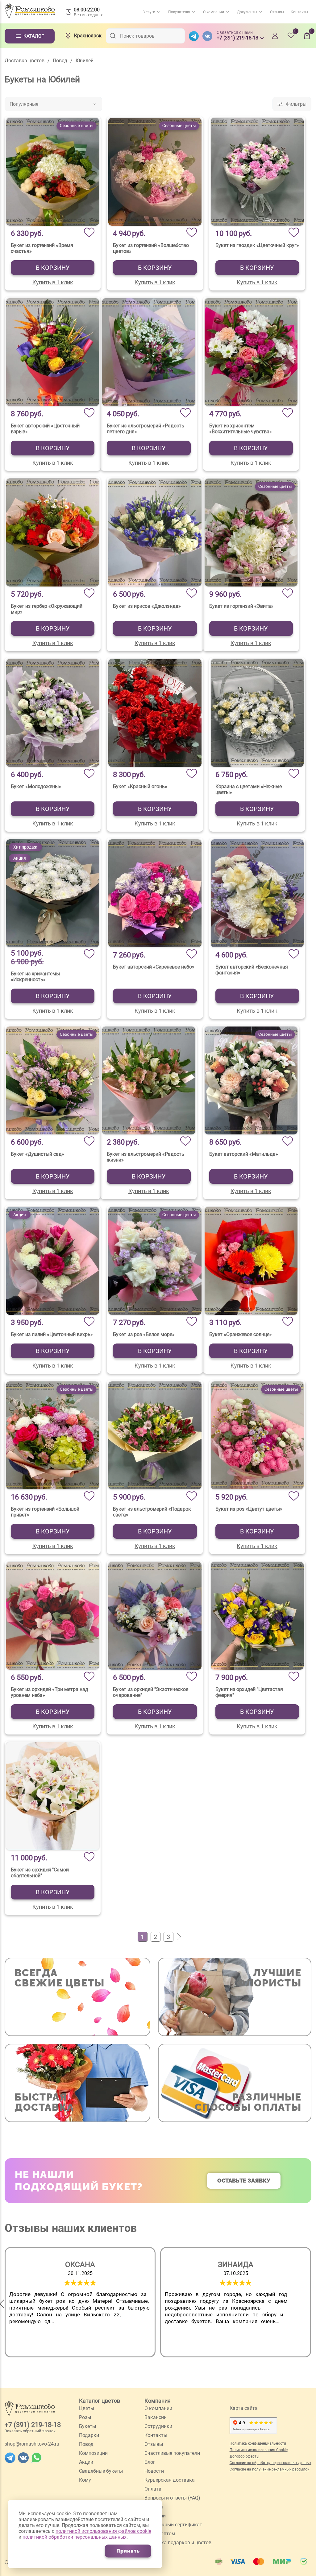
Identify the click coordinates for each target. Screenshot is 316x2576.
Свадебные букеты (101, 2471)
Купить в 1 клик (53, 282)
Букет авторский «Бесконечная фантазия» (252, 970)
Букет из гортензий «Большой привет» (45, 1512)
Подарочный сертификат (173, 2525)
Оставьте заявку (244, 2181)
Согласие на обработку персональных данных (270, 2463)
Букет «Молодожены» (36, 786)
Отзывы (277, 12)
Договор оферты (244, 2456)
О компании (214, 12)
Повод (86, 2444)
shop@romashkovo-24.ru (32, 2444)
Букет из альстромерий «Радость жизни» (146, 1157)
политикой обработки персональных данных (75, 2537)
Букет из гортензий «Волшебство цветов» (151, 248)
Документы (247, 12)
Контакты (299, 12)
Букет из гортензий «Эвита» (241, 606)
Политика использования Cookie (259, 2450)
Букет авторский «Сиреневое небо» (154, 967)
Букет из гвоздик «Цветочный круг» (257, 245)
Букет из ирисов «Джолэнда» (147, 606)
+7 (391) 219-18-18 (33, 2425)
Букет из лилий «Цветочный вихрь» (52, 1334)
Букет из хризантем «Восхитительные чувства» (241, 429)
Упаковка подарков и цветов (178, 2543)
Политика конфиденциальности (258, 2443)
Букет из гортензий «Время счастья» (42, 248)
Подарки (89, 2435)
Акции (86, 2462)
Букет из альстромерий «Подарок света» (152, 1512)
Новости (154, 2471)
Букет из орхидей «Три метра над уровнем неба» (50, 1692)
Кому (85, 2480)
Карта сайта (244, 2408)
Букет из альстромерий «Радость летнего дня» (146, 429)
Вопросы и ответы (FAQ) (172, 2498)
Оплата (153, 2489)
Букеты (87, 2426)
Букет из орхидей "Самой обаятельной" (40, 1873)
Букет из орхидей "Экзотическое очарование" (151, 1692)
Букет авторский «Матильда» (244, 1154)
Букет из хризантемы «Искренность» (35, 977)
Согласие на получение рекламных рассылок (269, 2469)
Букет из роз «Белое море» (144, 1334)
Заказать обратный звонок (30, 2431)
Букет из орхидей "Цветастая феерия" (249, 1692)
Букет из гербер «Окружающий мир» (47, 609)
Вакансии (156, 2417)
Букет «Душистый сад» (37, 1154)
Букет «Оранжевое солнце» (241, 1334)
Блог (150, 2462)
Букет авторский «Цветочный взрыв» (45, 429)
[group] (80, 2302)
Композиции (93, 2453)
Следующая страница (178, 1937)
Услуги (149, 12)
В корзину (53, 268)
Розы (85, 2417)
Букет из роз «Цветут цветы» (249, 1509)
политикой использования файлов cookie (103, 2531)
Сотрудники (158, 2426)
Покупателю (179, 12)
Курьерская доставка (170, 2480)
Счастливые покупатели (172, 2453)
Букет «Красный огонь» (140, 786)
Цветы (87, 2408)
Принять (128, 2551)
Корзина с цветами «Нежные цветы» (249, 789)
